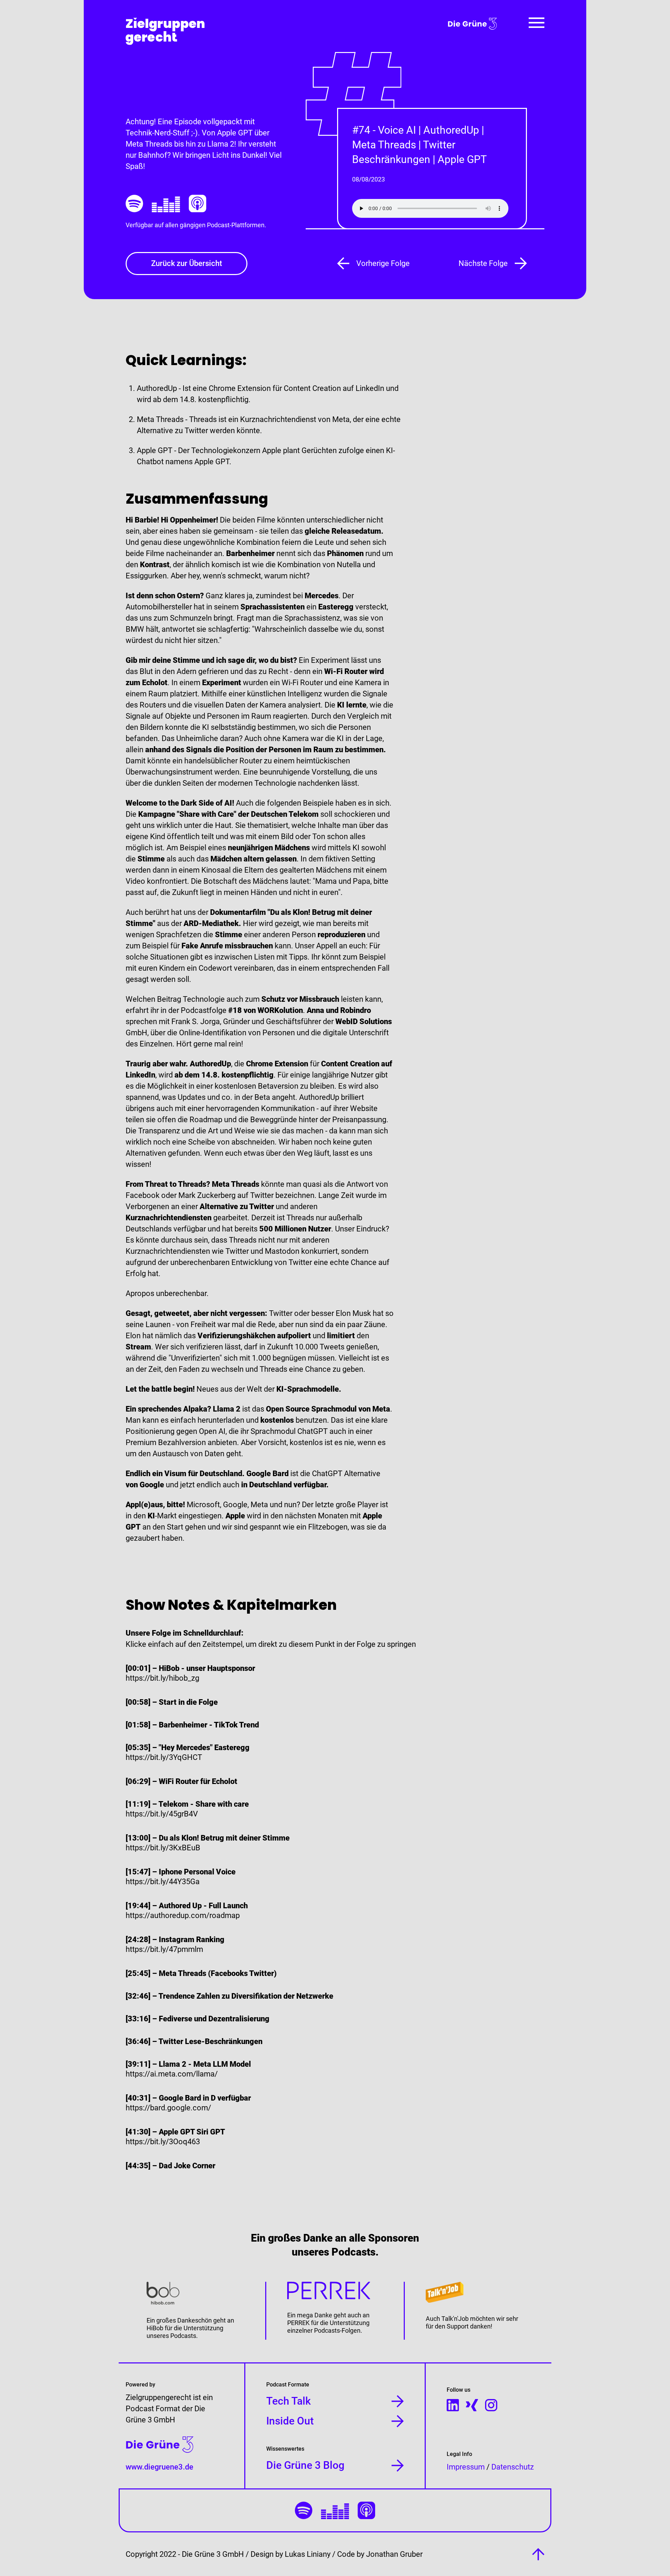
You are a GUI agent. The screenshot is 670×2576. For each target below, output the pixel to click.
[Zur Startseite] (165, 31)
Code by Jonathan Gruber (380, 2554)
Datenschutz (513, 2467)
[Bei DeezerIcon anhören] (166, 203)
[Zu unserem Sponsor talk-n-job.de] (475, 2293)
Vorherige (383, 263)
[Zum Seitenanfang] (538, 2554)
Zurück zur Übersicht (187, 263)
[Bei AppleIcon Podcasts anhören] (198, 203)
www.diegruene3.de (159, 2467)
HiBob (155, 2328)
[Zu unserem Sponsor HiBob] (195, 2294)
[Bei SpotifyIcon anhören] (134, 203)
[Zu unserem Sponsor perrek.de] (335, 2291)
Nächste (483, 263)
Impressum (466, 2467)
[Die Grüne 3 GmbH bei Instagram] (491, 2405)
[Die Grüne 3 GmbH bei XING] (472, 2405)
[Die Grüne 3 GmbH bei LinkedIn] (453, 2405)
